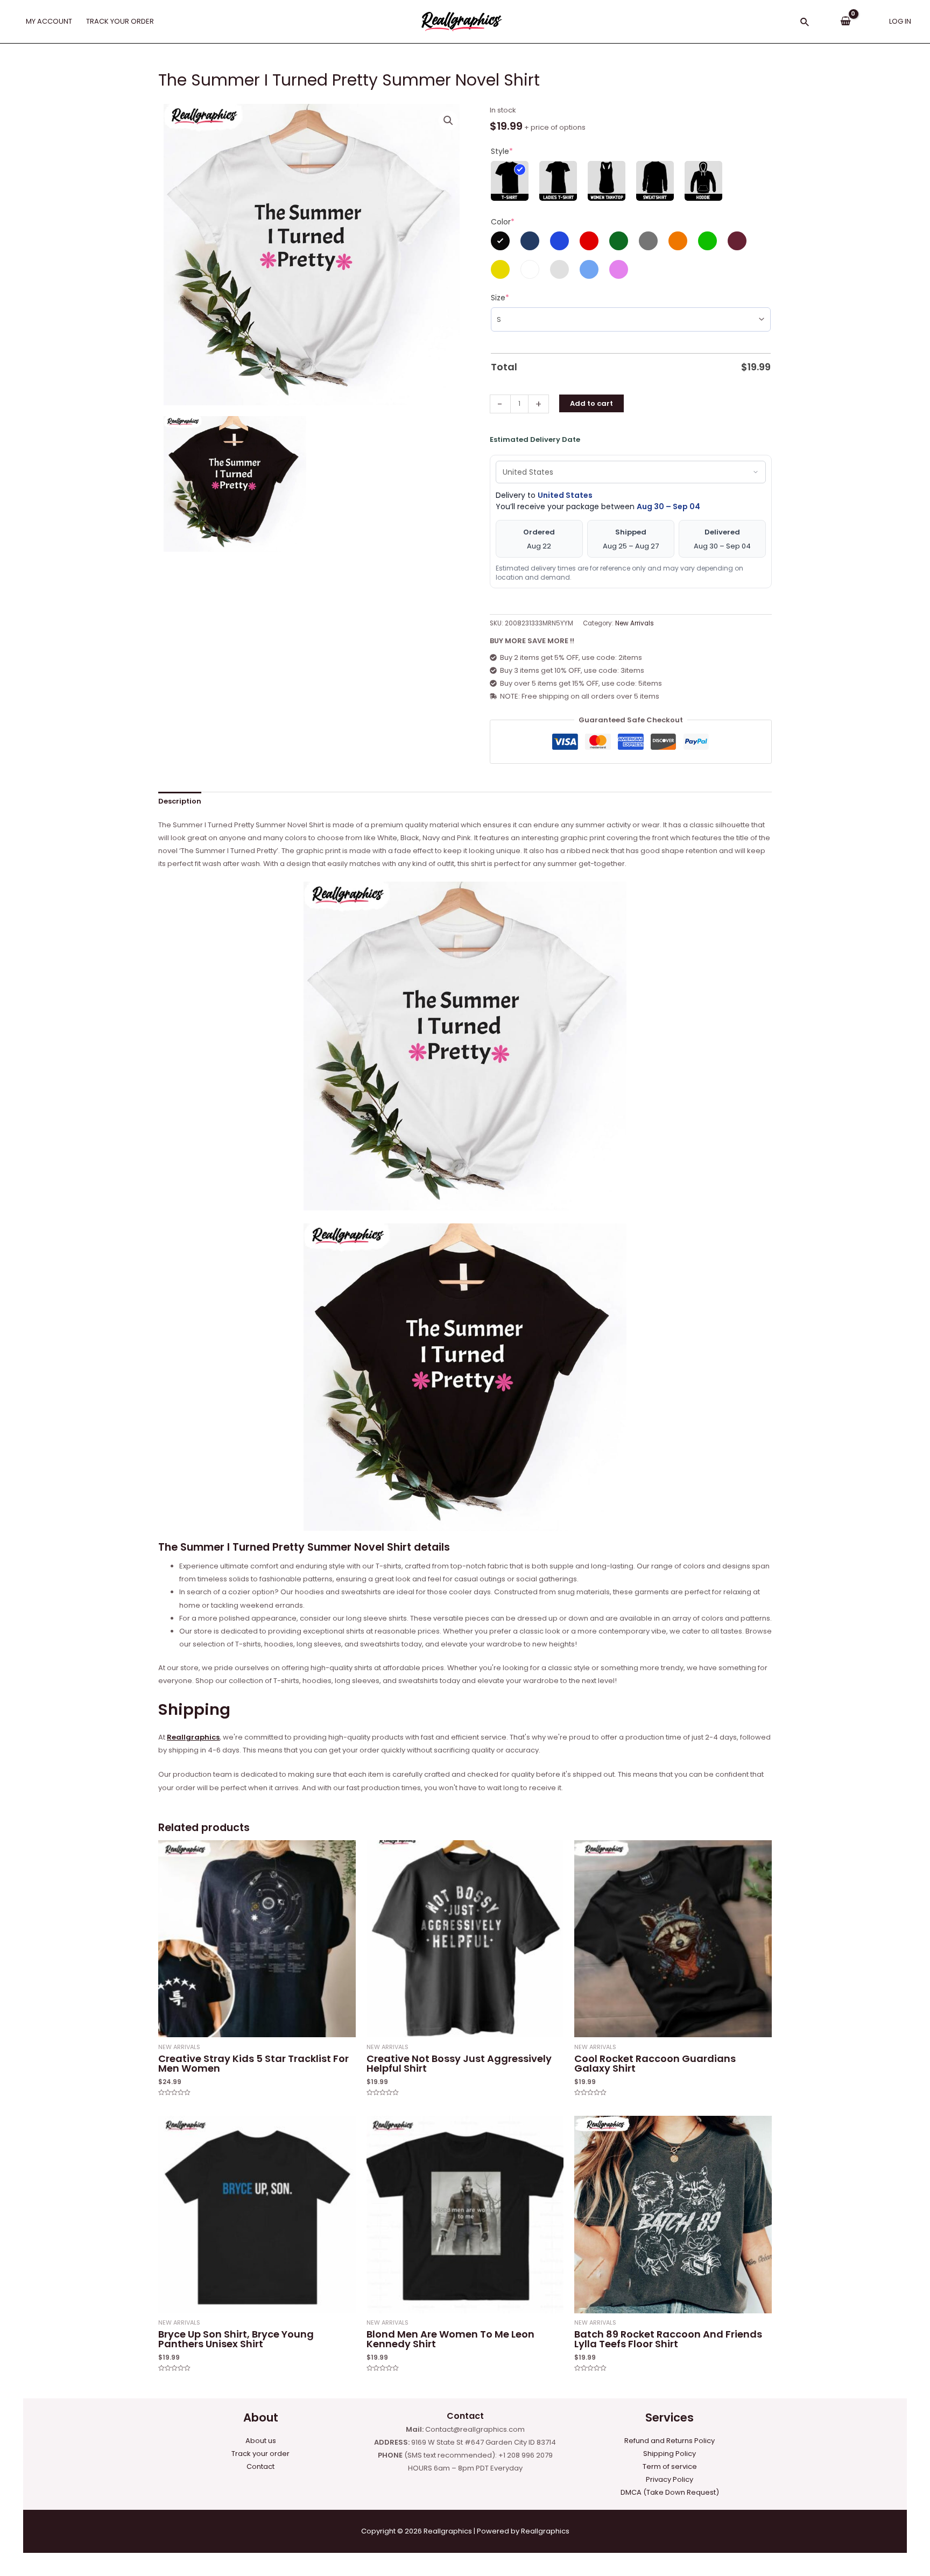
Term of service (670, 2466)
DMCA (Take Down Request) (670, 2492)
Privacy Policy (670, 2479)
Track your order (260, 2454)
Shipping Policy (670, 2454)
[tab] (180, 802)
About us (261, 2441)
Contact (260, 2466)
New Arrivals (635, 623)
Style (502, 151)
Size (500, 298)
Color (503, 222)
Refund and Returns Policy (670, 2441)
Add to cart (591, 403)
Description (180, 801)
